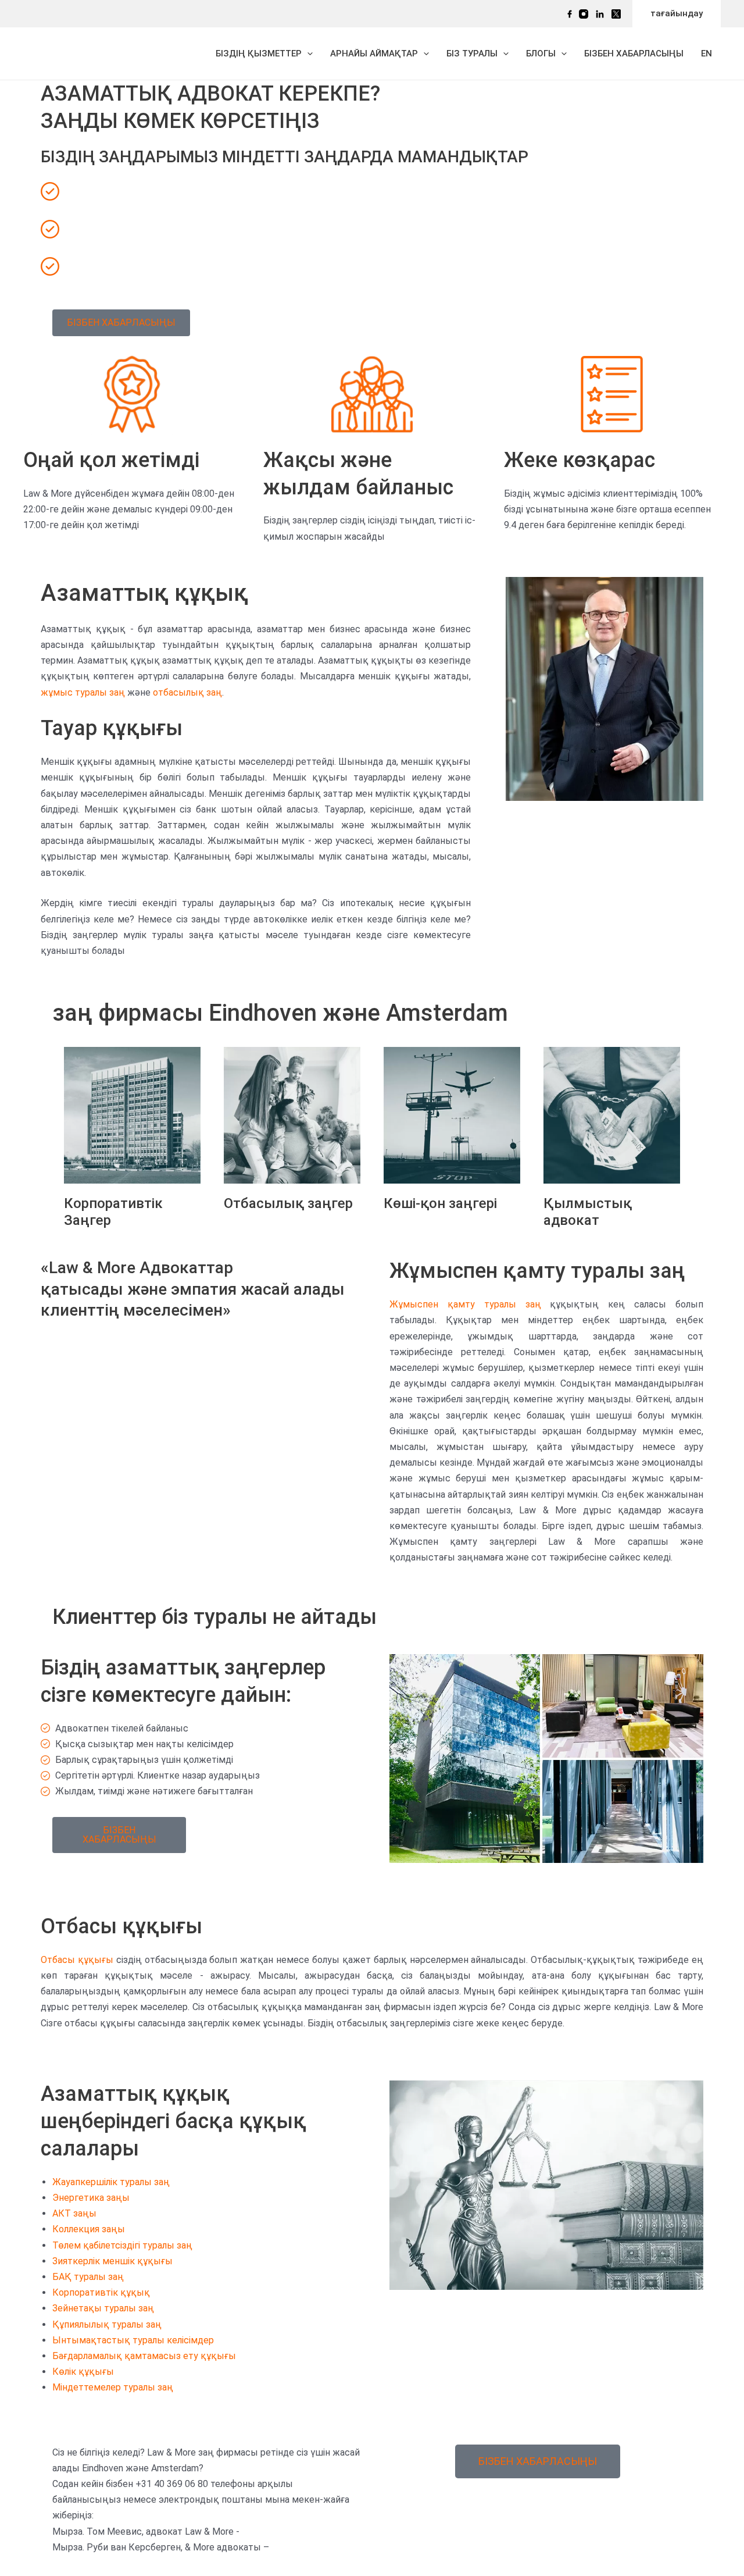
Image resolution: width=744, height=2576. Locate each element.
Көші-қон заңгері (440, 1203)
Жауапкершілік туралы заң (111, 2182)
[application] (307, 54)
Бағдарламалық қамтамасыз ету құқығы (144, 2356)
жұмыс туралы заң (83, 692)
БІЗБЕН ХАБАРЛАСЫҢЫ (634, 54)
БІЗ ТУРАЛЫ (472, 54)
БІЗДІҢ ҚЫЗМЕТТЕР (259, 54)
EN (707, 54)
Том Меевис (604, 824)
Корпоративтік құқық (101, 2292)
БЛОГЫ (541, 54)
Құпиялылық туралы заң (107, 2324)
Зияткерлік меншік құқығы (112, 2261)
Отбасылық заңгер (288, 1203)
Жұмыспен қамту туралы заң (465, 1304)
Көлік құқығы (83, 2372)
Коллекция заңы (89, 2229)
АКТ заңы (74, 2213)
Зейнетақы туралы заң (103, 2308)
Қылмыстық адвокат (588, 1212)
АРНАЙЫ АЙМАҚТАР (374, 54)
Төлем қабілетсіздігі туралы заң (122, 2245)
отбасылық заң (187, 692)
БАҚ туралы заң (88, 2277)
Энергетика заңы (91, 2198)
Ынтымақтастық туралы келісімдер (133, 2340)
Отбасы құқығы (77, 1960)
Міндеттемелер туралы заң (113, 2387)
